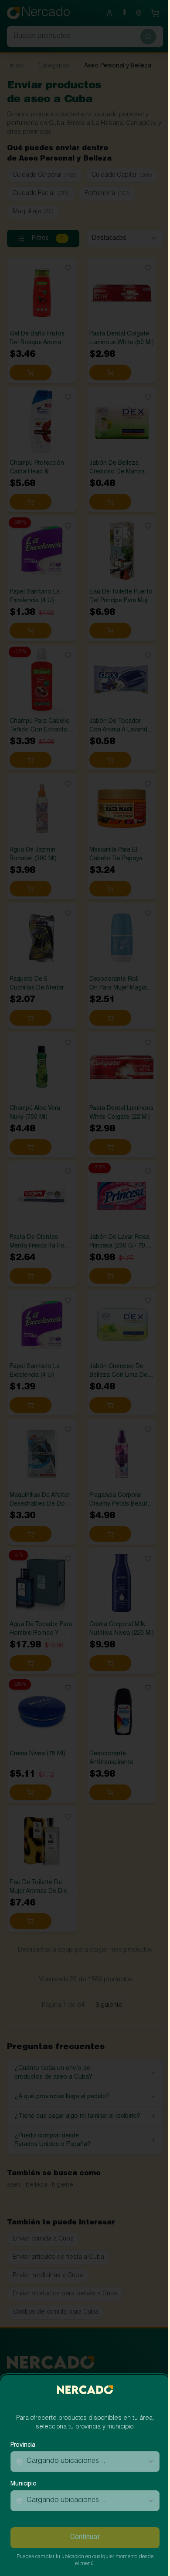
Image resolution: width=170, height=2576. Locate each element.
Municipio (24, 2484)
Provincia (23, 2445)
